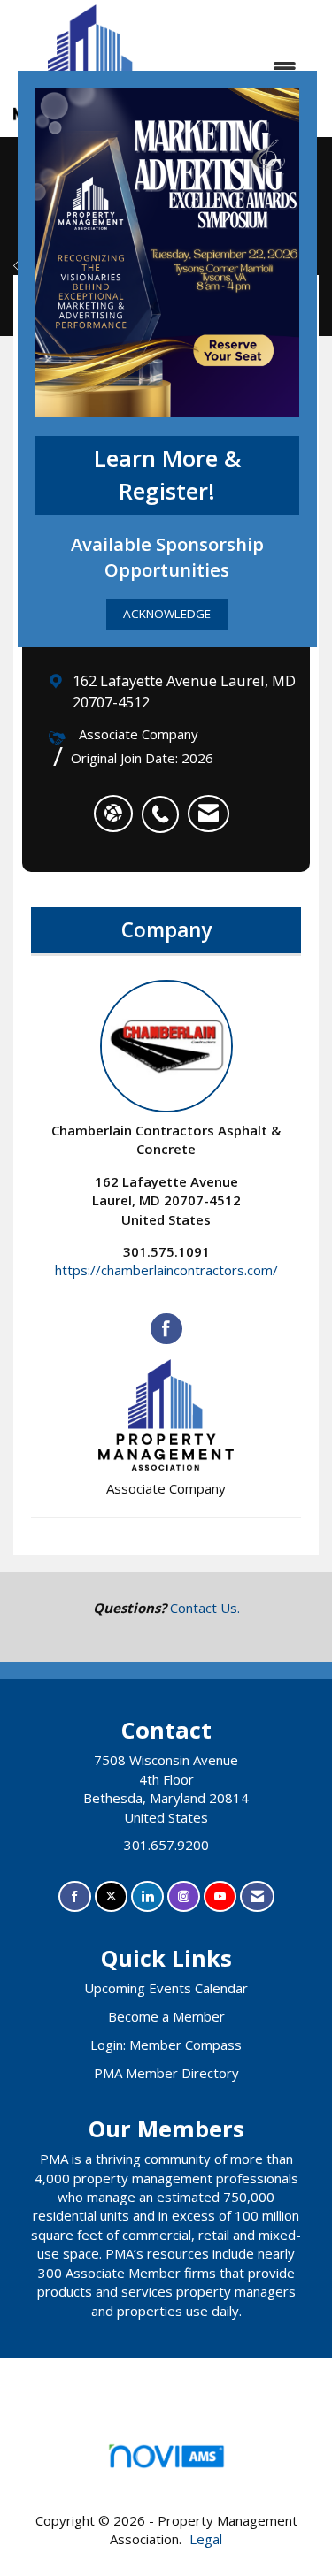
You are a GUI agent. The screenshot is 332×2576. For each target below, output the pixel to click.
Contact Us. (205, 1608)
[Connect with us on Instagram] (184, 1896)
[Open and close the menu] (241, 69)
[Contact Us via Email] (257, 1896)
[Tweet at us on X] (111, 1896)
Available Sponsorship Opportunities (167, 557)
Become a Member (166, 2016)
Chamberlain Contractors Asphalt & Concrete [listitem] (166, 1139)
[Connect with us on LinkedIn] (147, 1896)
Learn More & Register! (167, 475)
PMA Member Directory (166, 2073)
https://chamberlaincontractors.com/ (166, 1270)
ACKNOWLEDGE (167, 614)
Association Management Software (166, 2478)
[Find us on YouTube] (220, 1896)
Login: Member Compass (166, 2045)
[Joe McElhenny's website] (113, 814)
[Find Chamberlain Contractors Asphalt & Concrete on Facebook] (166, 1329)
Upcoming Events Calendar (166, 1988)
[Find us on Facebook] (75, 1896)
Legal (206, 2539)
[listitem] (165, 805)
